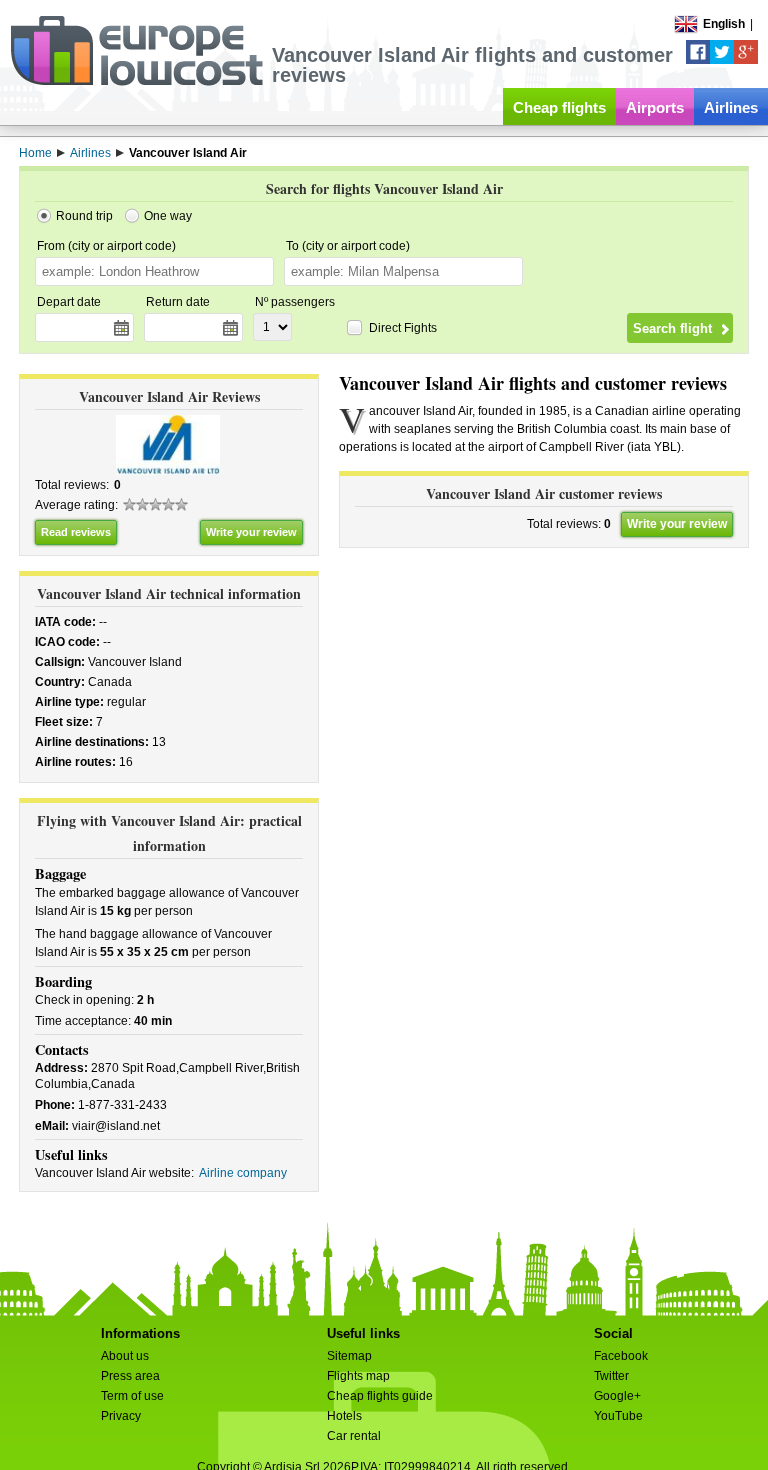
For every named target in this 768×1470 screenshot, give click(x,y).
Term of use (132, 1396)
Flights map (358, 1376)
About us (125, 1356)
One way (168, 216)
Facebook (621, 1356)
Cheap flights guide (380, 1396)
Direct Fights (403, 328)
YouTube (618, 1416)
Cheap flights (559, 107)
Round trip (84, 216)
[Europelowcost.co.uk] (136, 82)
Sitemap (349, 1356)
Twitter (611, 1376)
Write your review (251, 532)
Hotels (344, 1416)
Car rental (354, 1436)
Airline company (243, 1173)
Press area (130, 1376)
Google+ (617, 1396)
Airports (655, 107)
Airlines (731, 107)
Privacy (121, 1416)
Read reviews (76, 532)
